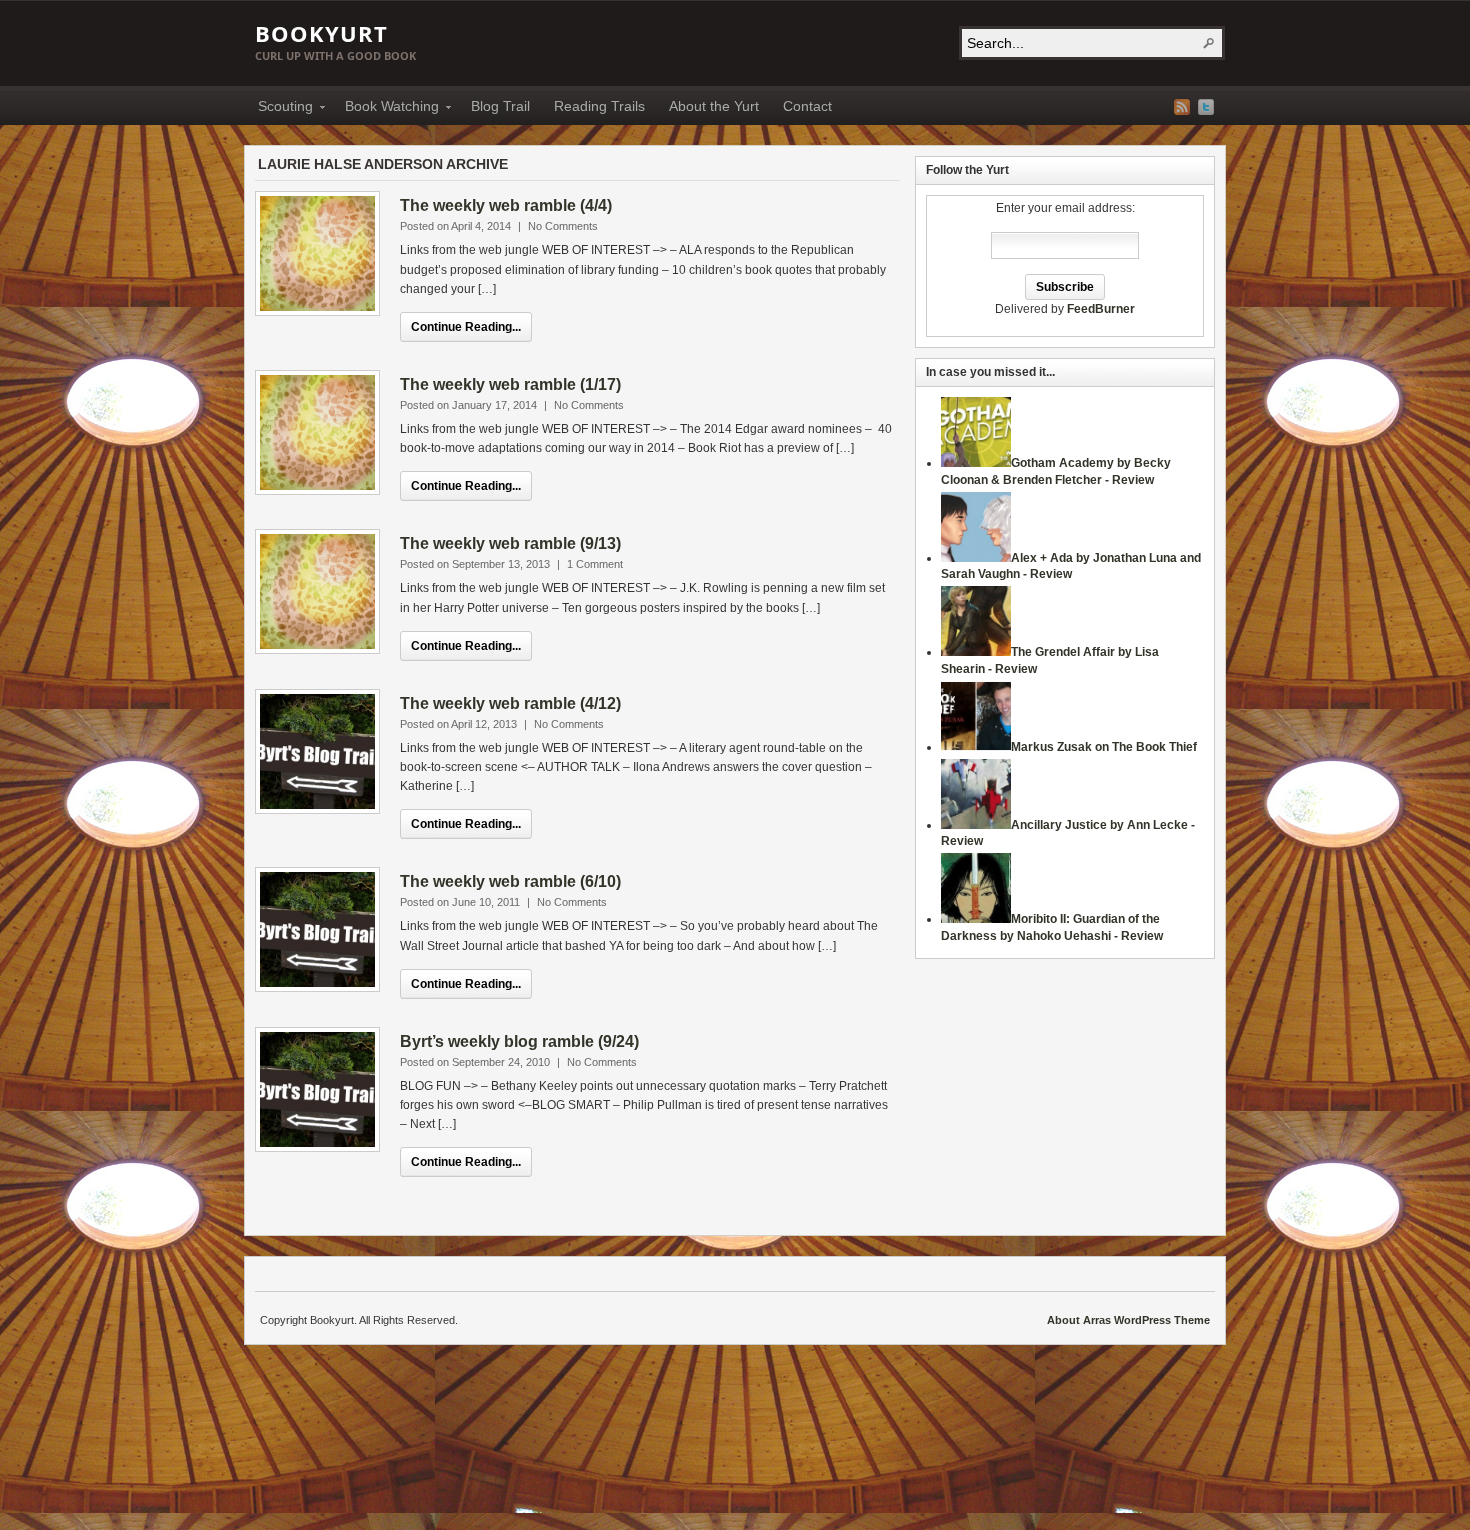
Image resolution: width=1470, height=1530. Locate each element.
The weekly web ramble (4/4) (506, 205)
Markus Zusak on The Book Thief (1104, 747)
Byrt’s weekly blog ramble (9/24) (519, 1041)
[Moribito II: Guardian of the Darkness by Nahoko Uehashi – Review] (976, 919)
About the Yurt (714, 106)
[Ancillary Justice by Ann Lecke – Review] (976, 825)
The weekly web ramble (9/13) (510, 543)
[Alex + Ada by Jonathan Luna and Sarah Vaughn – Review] (976, 558)
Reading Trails (599, 106)
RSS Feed (1182, 107)
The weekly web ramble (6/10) (510, 881)
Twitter (1206, 107)
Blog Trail (500, 106)
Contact (807, 106)
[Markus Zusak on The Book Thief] (976, 747)
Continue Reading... (466, 327)
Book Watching (386, 109)
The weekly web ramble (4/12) (510, 703)
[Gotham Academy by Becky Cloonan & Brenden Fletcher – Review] (976, 463)
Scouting (279, 109)
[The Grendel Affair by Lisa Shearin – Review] (976, 652)
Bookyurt (321, 33)
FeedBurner (1101, 309)
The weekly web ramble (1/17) (510, 384)
